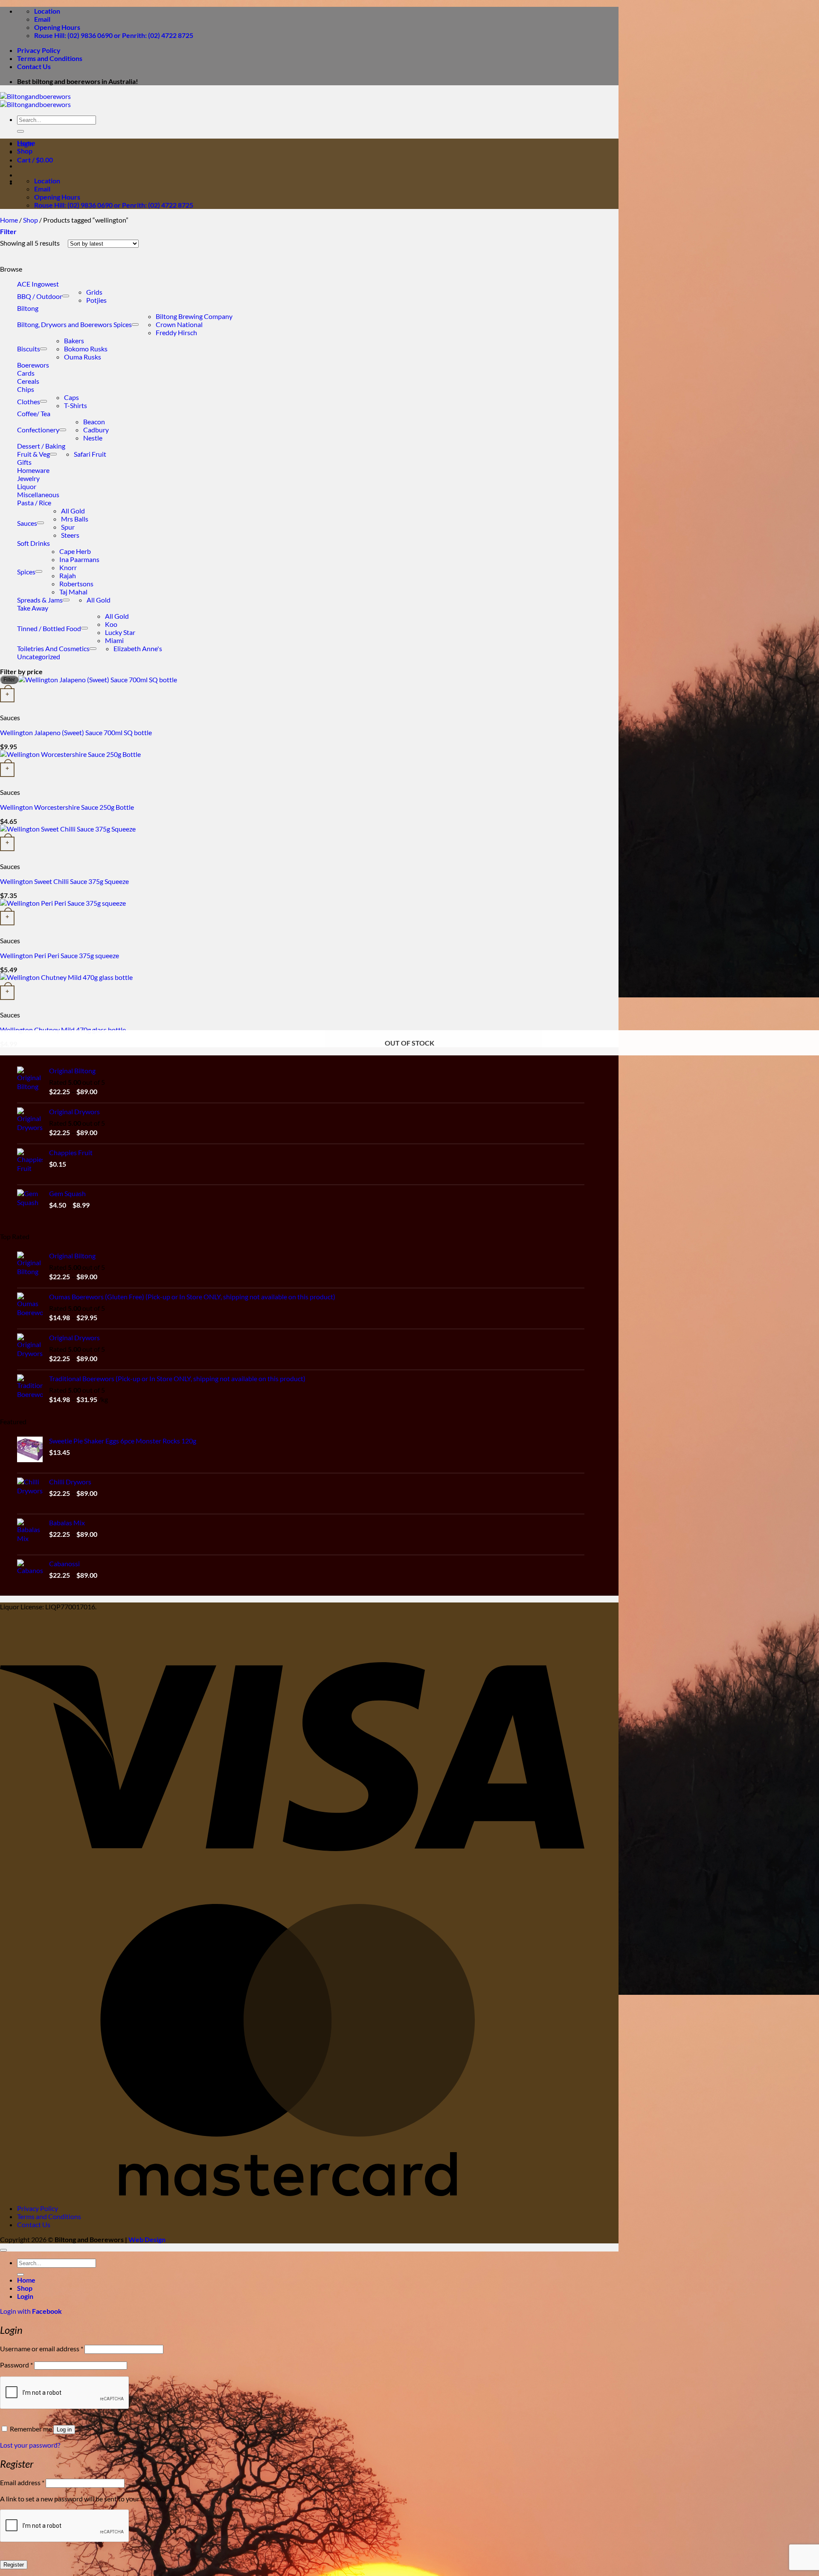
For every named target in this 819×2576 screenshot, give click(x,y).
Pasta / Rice (34, 503)
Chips (26, 389)
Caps (71, 397)
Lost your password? (30, 2445)
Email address (22, 2482)
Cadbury (96, 430)
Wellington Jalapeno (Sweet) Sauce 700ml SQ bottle (76, 732)
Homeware (33, 470)
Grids (94, 292)
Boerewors (33, 365)
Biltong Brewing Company (194, 316)
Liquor (27, 486)
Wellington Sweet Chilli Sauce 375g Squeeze (64, 881)
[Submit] (20, 131)
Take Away (33, 608)
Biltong (28, 308)
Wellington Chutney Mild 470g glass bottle (63, 1030)
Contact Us (34, 66)
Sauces (27, 523)
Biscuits (29, 349)
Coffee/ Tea (34, 413)
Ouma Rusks (83, 357)
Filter (9, 680)
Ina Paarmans (79, 559)
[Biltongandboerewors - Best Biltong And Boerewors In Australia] (35, 100)
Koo (111, 624)
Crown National (179, 324)
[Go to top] (3, 2250)
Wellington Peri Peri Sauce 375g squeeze (60, 955)
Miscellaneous (38, 494)
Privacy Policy (39, 50)
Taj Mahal (73, 592)
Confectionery (38, 430)
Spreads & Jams (40, 600)
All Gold (73, 511)
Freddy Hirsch (176, 332)
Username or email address (42, 2349)
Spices (26, 572)
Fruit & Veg (33, 454)
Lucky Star (120, 632)
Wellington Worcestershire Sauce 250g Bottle (67, 807)
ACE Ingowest (38, 284)
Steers (70, 535)
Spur (68, 527)
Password (16, 2365)
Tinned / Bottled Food (49, 628)
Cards (26, 373)
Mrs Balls (75, 519)
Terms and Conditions (50, 58)
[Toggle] (66, 296)
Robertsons (76, 584)
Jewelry (28, 478)
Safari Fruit (90, 454)
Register (14, 2565)
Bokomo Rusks (86, 349)
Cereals (28, 381)
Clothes (29, 401)
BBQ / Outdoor (40, 296)
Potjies (96, 300)
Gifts (24, 462)
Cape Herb (75, 551)
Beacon (94, 422)
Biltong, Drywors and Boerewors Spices (74, 324)
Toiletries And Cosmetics (53, 648)
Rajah (68, 575)
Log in (64, 2430)
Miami (114, 640)
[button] (8, 231)
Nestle (93, 438)
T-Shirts (76, 405)
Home (26, 143)
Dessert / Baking (41, 446)
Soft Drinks (33, 543)
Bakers (74, 340)
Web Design (147, 2239)
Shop (25, 151)
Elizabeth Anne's (138, 648)
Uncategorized (39, 656)
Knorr (68, 567)
